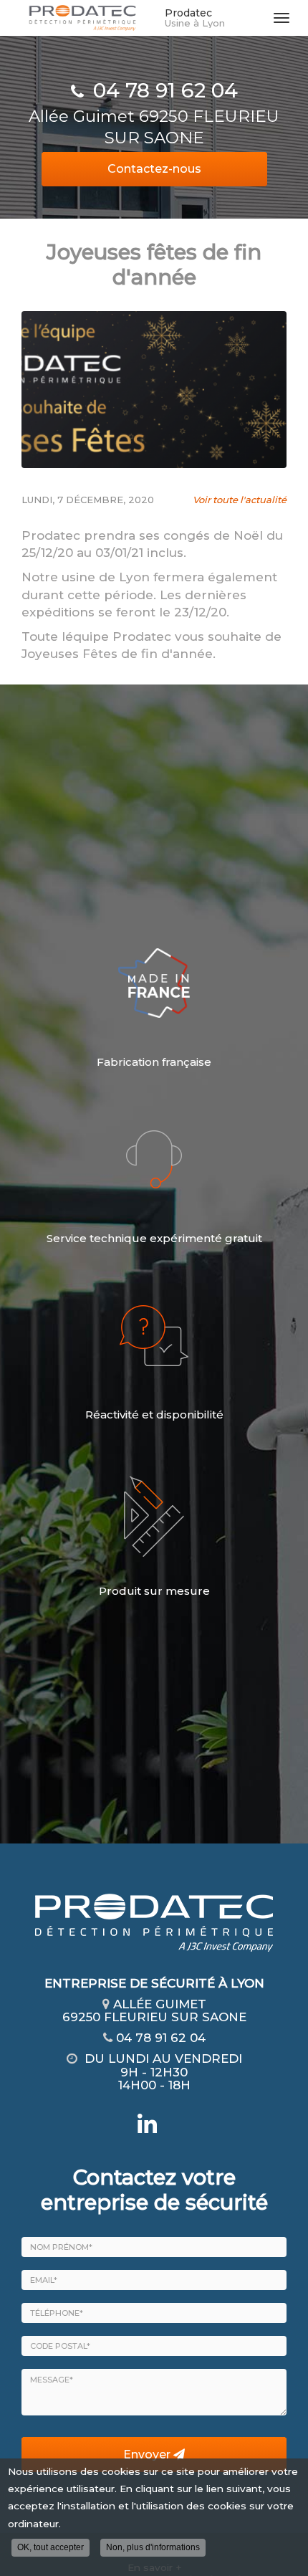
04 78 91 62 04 (165, 90)
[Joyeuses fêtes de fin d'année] (154, 390)
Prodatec (195, 18)
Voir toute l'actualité (240, 500)
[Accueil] (82, 18)
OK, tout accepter (50, 2547)
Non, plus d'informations (153, 2547)
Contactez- (154, 169)
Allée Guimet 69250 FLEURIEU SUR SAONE (154, 127)
